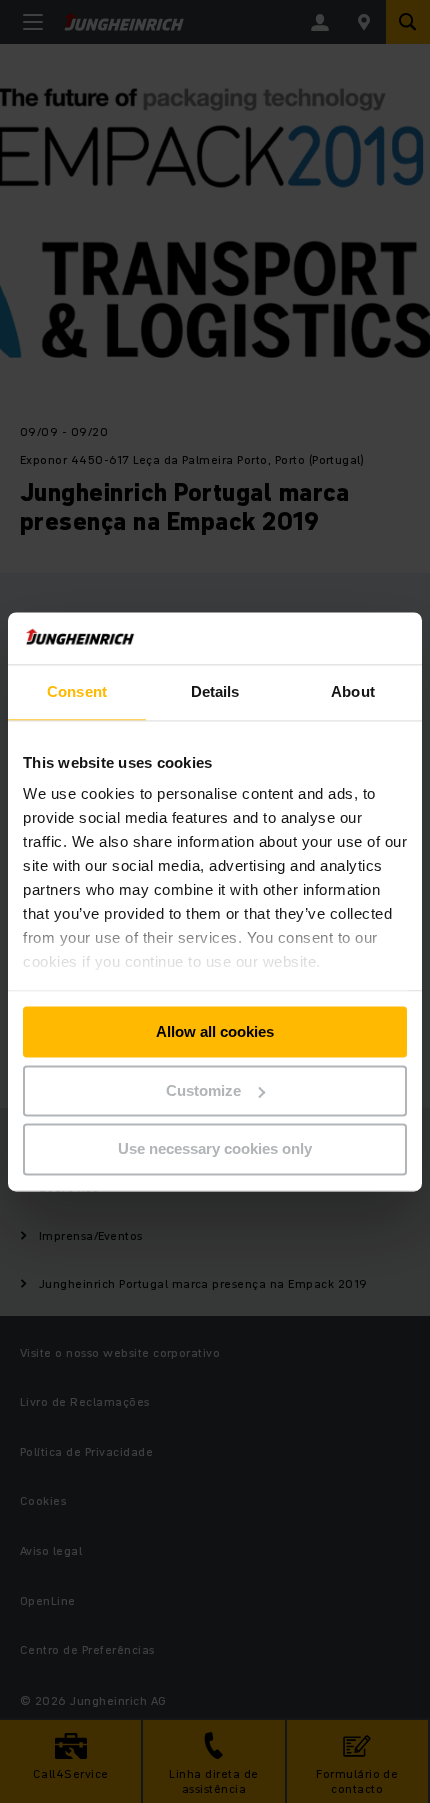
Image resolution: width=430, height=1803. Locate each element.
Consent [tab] (77, 691)
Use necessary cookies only (215, 1149)
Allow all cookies (215, 1031)
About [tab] (353, 691)
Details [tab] (215, 691)
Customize (203, 1090)
